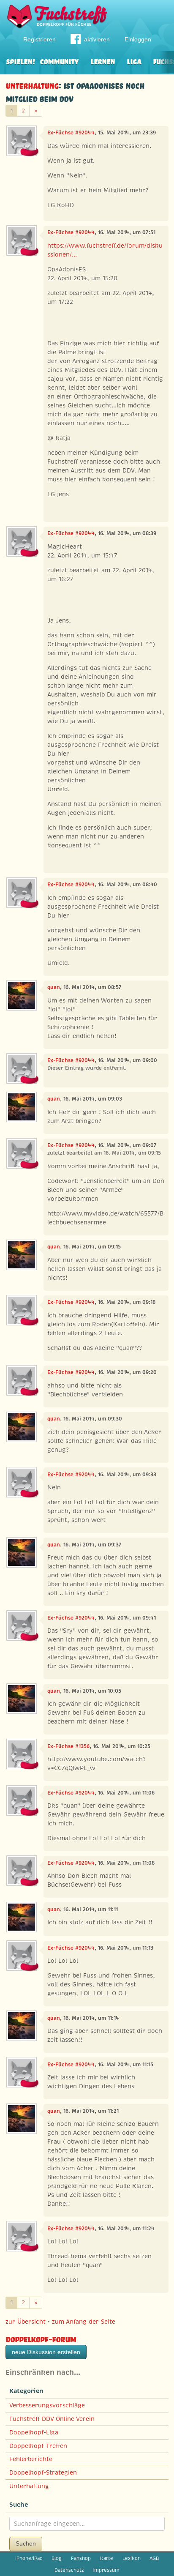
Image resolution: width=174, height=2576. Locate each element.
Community (59, 61)
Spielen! (20, 61)
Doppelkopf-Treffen (38, 2446)
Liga (134, 61)
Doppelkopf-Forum (41, 2338)
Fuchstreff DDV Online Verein (52, 2419)
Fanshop (81, 2558)
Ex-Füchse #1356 (68, 1746)
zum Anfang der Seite (84, 2322)
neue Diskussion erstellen (46, 2352)
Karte (107, 2558)
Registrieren (39, 39)
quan (54, 987)
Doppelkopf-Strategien (43, 2472)
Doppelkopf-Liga (34, 2432)
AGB (154, 2558)
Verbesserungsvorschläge (47, 2405)
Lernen (103, 61)
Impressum (106, 2570)
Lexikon (132, 2558)
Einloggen (138, 39)
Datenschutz (69, 2570)
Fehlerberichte (31, 2459)
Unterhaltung (32, 85)
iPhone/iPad (29, 2558)
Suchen (26, 2543)
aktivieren (97, 39)
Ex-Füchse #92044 (71, 133)
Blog (57, 2558)
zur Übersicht (26, 2322)
